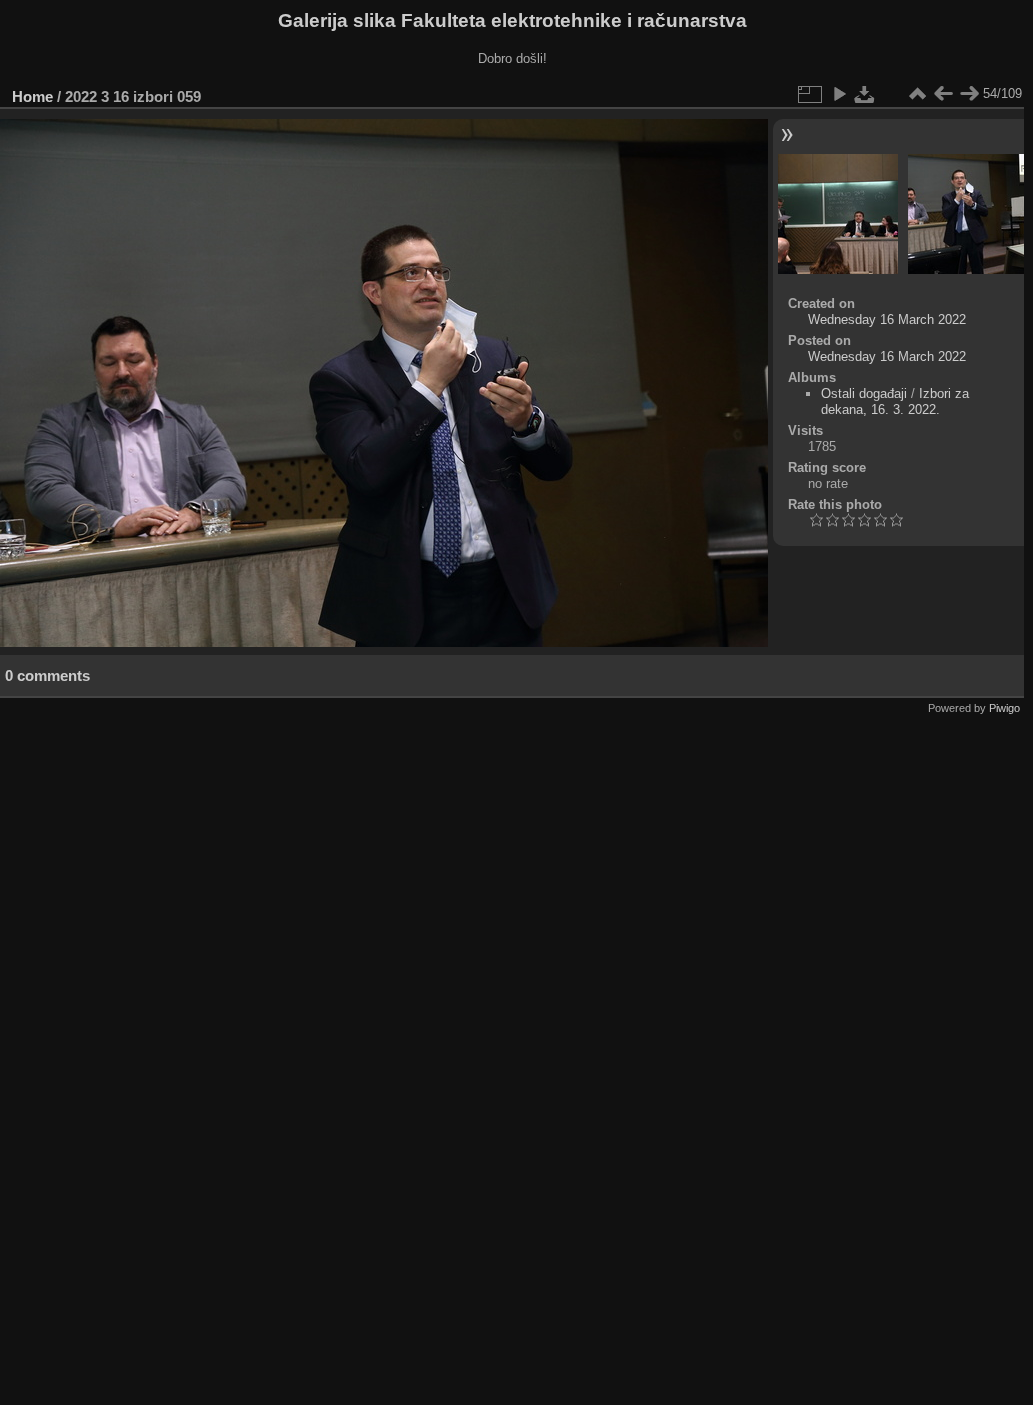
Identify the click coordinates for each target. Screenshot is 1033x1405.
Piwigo (1004, 708)
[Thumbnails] (917, 94)
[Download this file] (865, 94)
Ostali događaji (864, 393)
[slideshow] (839, 94)
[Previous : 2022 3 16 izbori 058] (943, 94)
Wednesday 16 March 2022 (887, 319)
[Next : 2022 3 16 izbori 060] (969, 94)
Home (32, 96)
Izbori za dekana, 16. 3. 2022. (895, 401)
